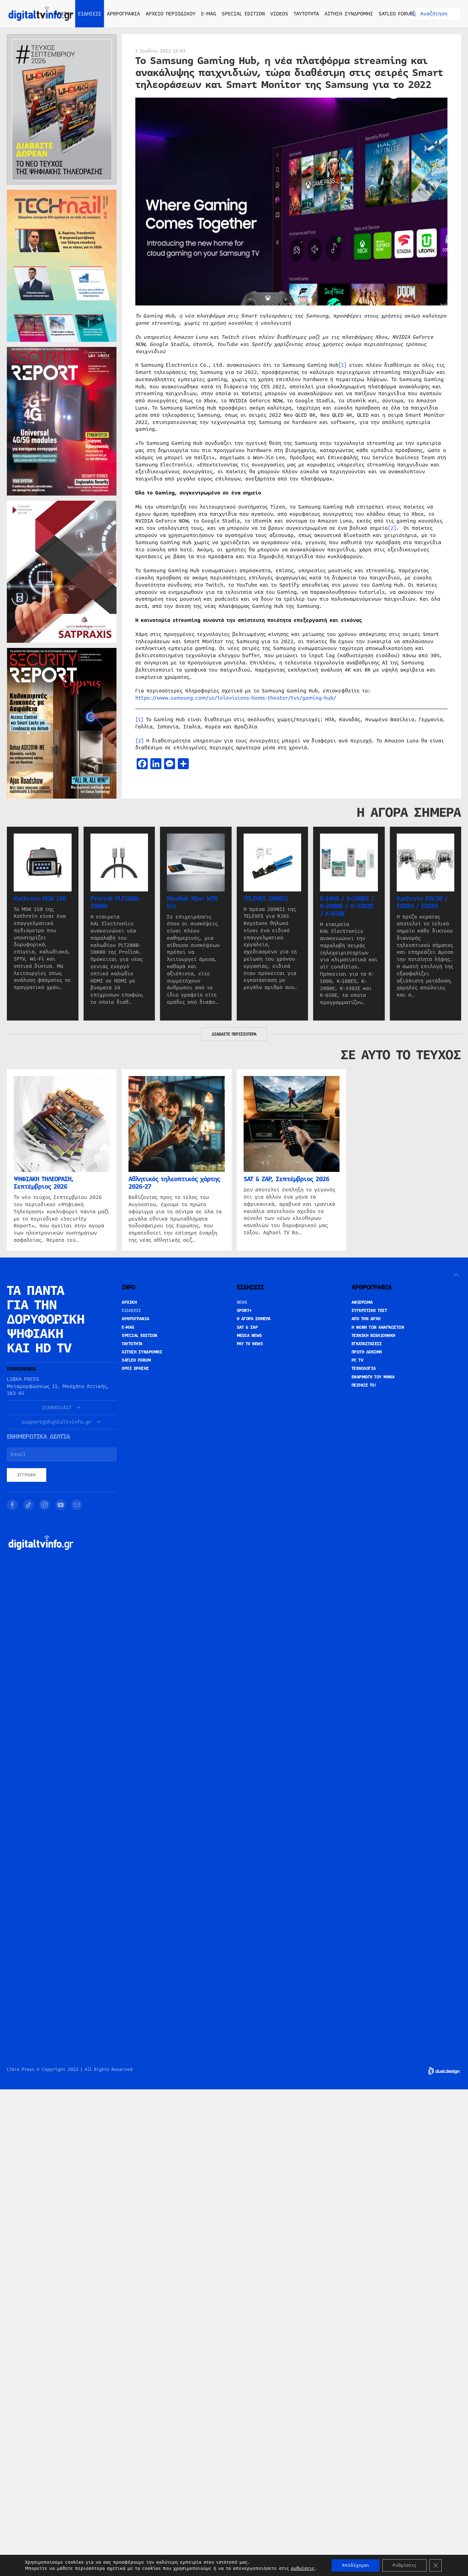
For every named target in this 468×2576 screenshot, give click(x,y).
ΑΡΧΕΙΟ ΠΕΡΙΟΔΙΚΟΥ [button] (171, 14)
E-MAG (209, 14)
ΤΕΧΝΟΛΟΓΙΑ (364, 1368)
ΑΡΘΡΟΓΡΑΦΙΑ (136, 1319)
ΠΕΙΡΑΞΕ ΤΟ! (364, 1385)
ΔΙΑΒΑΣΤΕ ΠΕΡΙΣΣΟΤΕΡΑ (234, 1034)
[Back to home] (41, 14)
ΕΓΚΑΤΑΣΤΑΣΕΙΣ (367, 1344)
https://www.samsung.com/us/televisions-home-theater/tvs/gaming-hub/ (236, 698)
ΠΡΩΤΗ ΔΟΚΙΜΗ (367, 1352)
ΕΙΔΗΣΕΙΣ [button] (90, 14)
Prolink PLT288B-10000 (115, 902)
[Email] (77, 1505)
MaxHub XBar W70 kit (192, 902)
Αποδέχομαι (356, 2565)
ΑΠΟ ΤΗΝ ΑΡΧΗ (366, 1319)
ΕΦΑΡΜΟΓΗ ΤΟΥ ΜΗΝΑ (373, 1377)
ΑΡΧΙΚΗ (64, 14)
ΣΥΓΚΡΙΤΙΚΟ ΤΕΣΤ (369, 1311)
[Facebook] (12, 1505)
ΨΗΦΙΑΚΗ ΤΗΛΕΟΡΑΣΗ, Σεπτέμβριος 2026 (44, 1183)
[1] (343, 365)
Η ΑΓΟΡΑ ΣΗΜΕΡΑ (254, 1319)
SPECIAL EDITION (243, 14)
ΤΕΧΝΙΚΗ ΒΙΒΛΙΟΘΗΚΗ (373, 1336)
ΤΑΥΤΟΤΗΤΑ (306, 14)
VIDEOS (279, 14)
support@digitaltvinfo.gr (57, 1422)
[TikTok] (28, 1505)
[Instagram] (45, 1505)
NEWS (242, 1302)
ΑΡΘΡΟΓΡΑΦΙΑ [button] (124, 14)
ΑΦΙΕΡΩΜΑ (362, 1302)
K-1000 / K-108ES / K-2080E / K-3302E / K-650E (347, 906)
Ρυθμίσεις (404, 2565)
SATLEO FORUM (396, 14)
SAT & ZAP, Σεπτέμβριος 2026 (286, 1179)
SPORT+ (244, 1311)
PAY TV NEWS (250, 1344)
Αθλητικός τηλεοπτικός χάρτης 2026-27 (174, 1183)
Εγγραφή (27, 1475)
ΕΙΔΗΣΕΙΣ (131, 1311)
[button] (456, 1275)
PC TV (358, 1360)
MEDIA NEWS (249, 1336)
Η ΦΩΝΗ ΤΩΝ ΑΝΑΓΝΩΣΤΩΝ (378, 1327)
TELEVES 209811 (266, 898)
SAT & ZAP (247, 1327)
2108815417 (57, 1408)
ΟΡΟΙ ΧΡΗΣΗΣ (135, 1368)
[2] (392, 528)
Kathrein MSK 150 (40, 898)
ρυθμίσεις (303, 2568)
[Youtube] (61, 1505)
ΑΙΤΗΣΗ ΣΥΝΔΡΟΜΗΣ (349, 14)
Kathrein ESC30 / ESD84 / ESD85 (422, 902)
